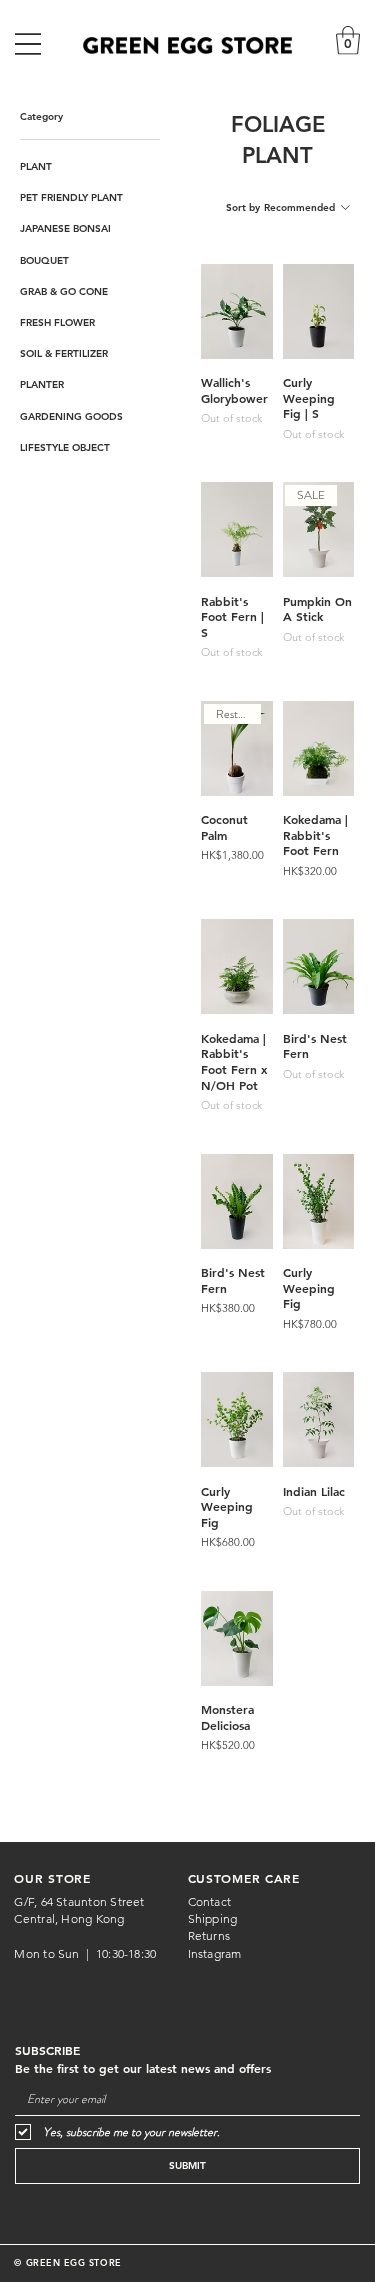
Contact (210, 1901)
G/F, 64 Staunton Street (79, 1901)
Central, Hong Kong (70, 1918)
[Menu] (28, 43)
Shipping (213, 1918)
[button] (348, 40)
